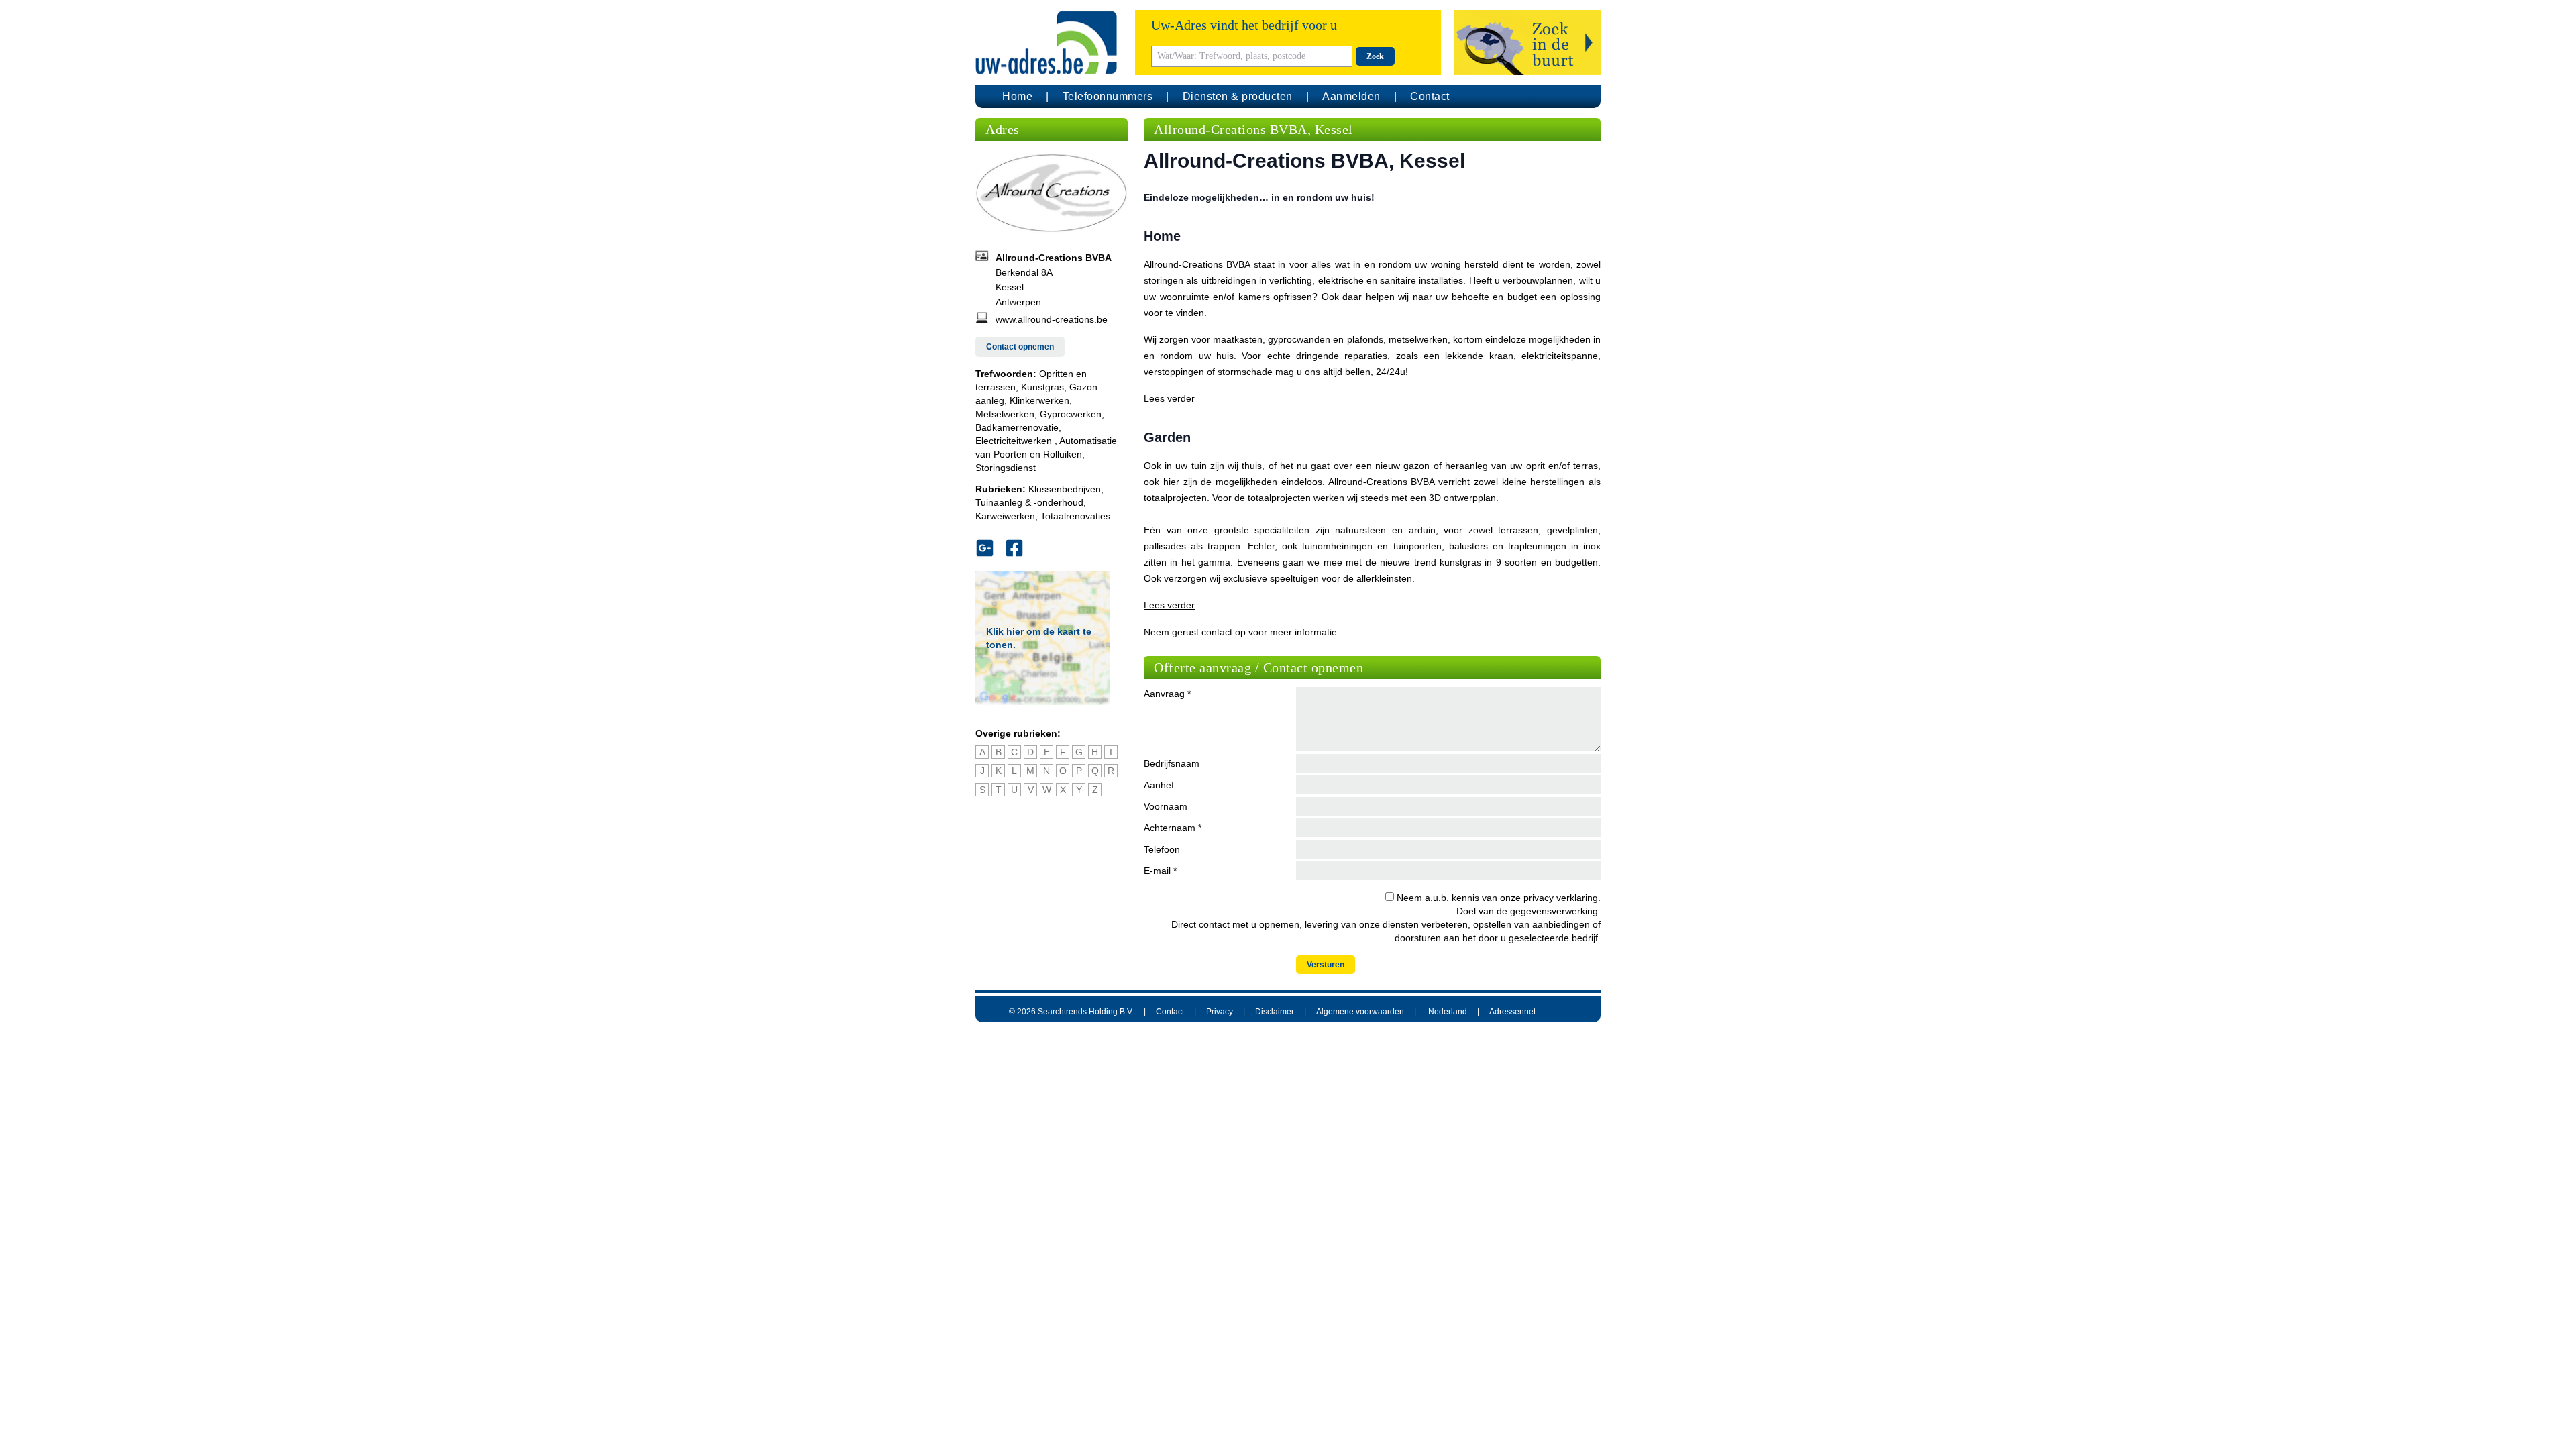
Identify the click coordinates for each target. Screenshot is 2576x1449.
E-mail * (1160, 871)
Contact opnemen (1020, 347)
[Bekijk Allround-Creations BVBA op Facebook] (1020, 548)
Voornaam (1166, 806)
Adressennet (1512, 1012)
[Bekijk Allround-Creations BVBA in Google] (990, 548)
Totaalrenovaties (1075, 516)
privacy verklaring (1561, 898)
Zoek (1375, 56)
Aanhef (1159, 785)
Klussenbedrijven (1065, 489)
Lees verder (1169, 398)
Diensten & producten (1238, 96)
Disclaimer (1275, 1012)
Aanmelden (1351, 96)
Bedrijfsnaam (1172, 763)
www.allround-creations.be (1052, 319)
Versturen (1326, 965)
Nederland (1448, 1012)
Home (1017, 96)
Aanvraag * (1167, 694)
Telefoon (1162, 849)
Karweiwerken (1005, 516)
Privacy (1220, 1012)
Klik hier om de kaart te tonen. (1039, 638)
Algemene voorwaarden (1360, 1012)
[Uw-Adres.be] (1049, 43)
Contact (1430, 96)
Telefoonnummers (1108, 96)
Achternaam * (1173, 828)
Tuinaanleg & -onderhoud (1029, 502)
